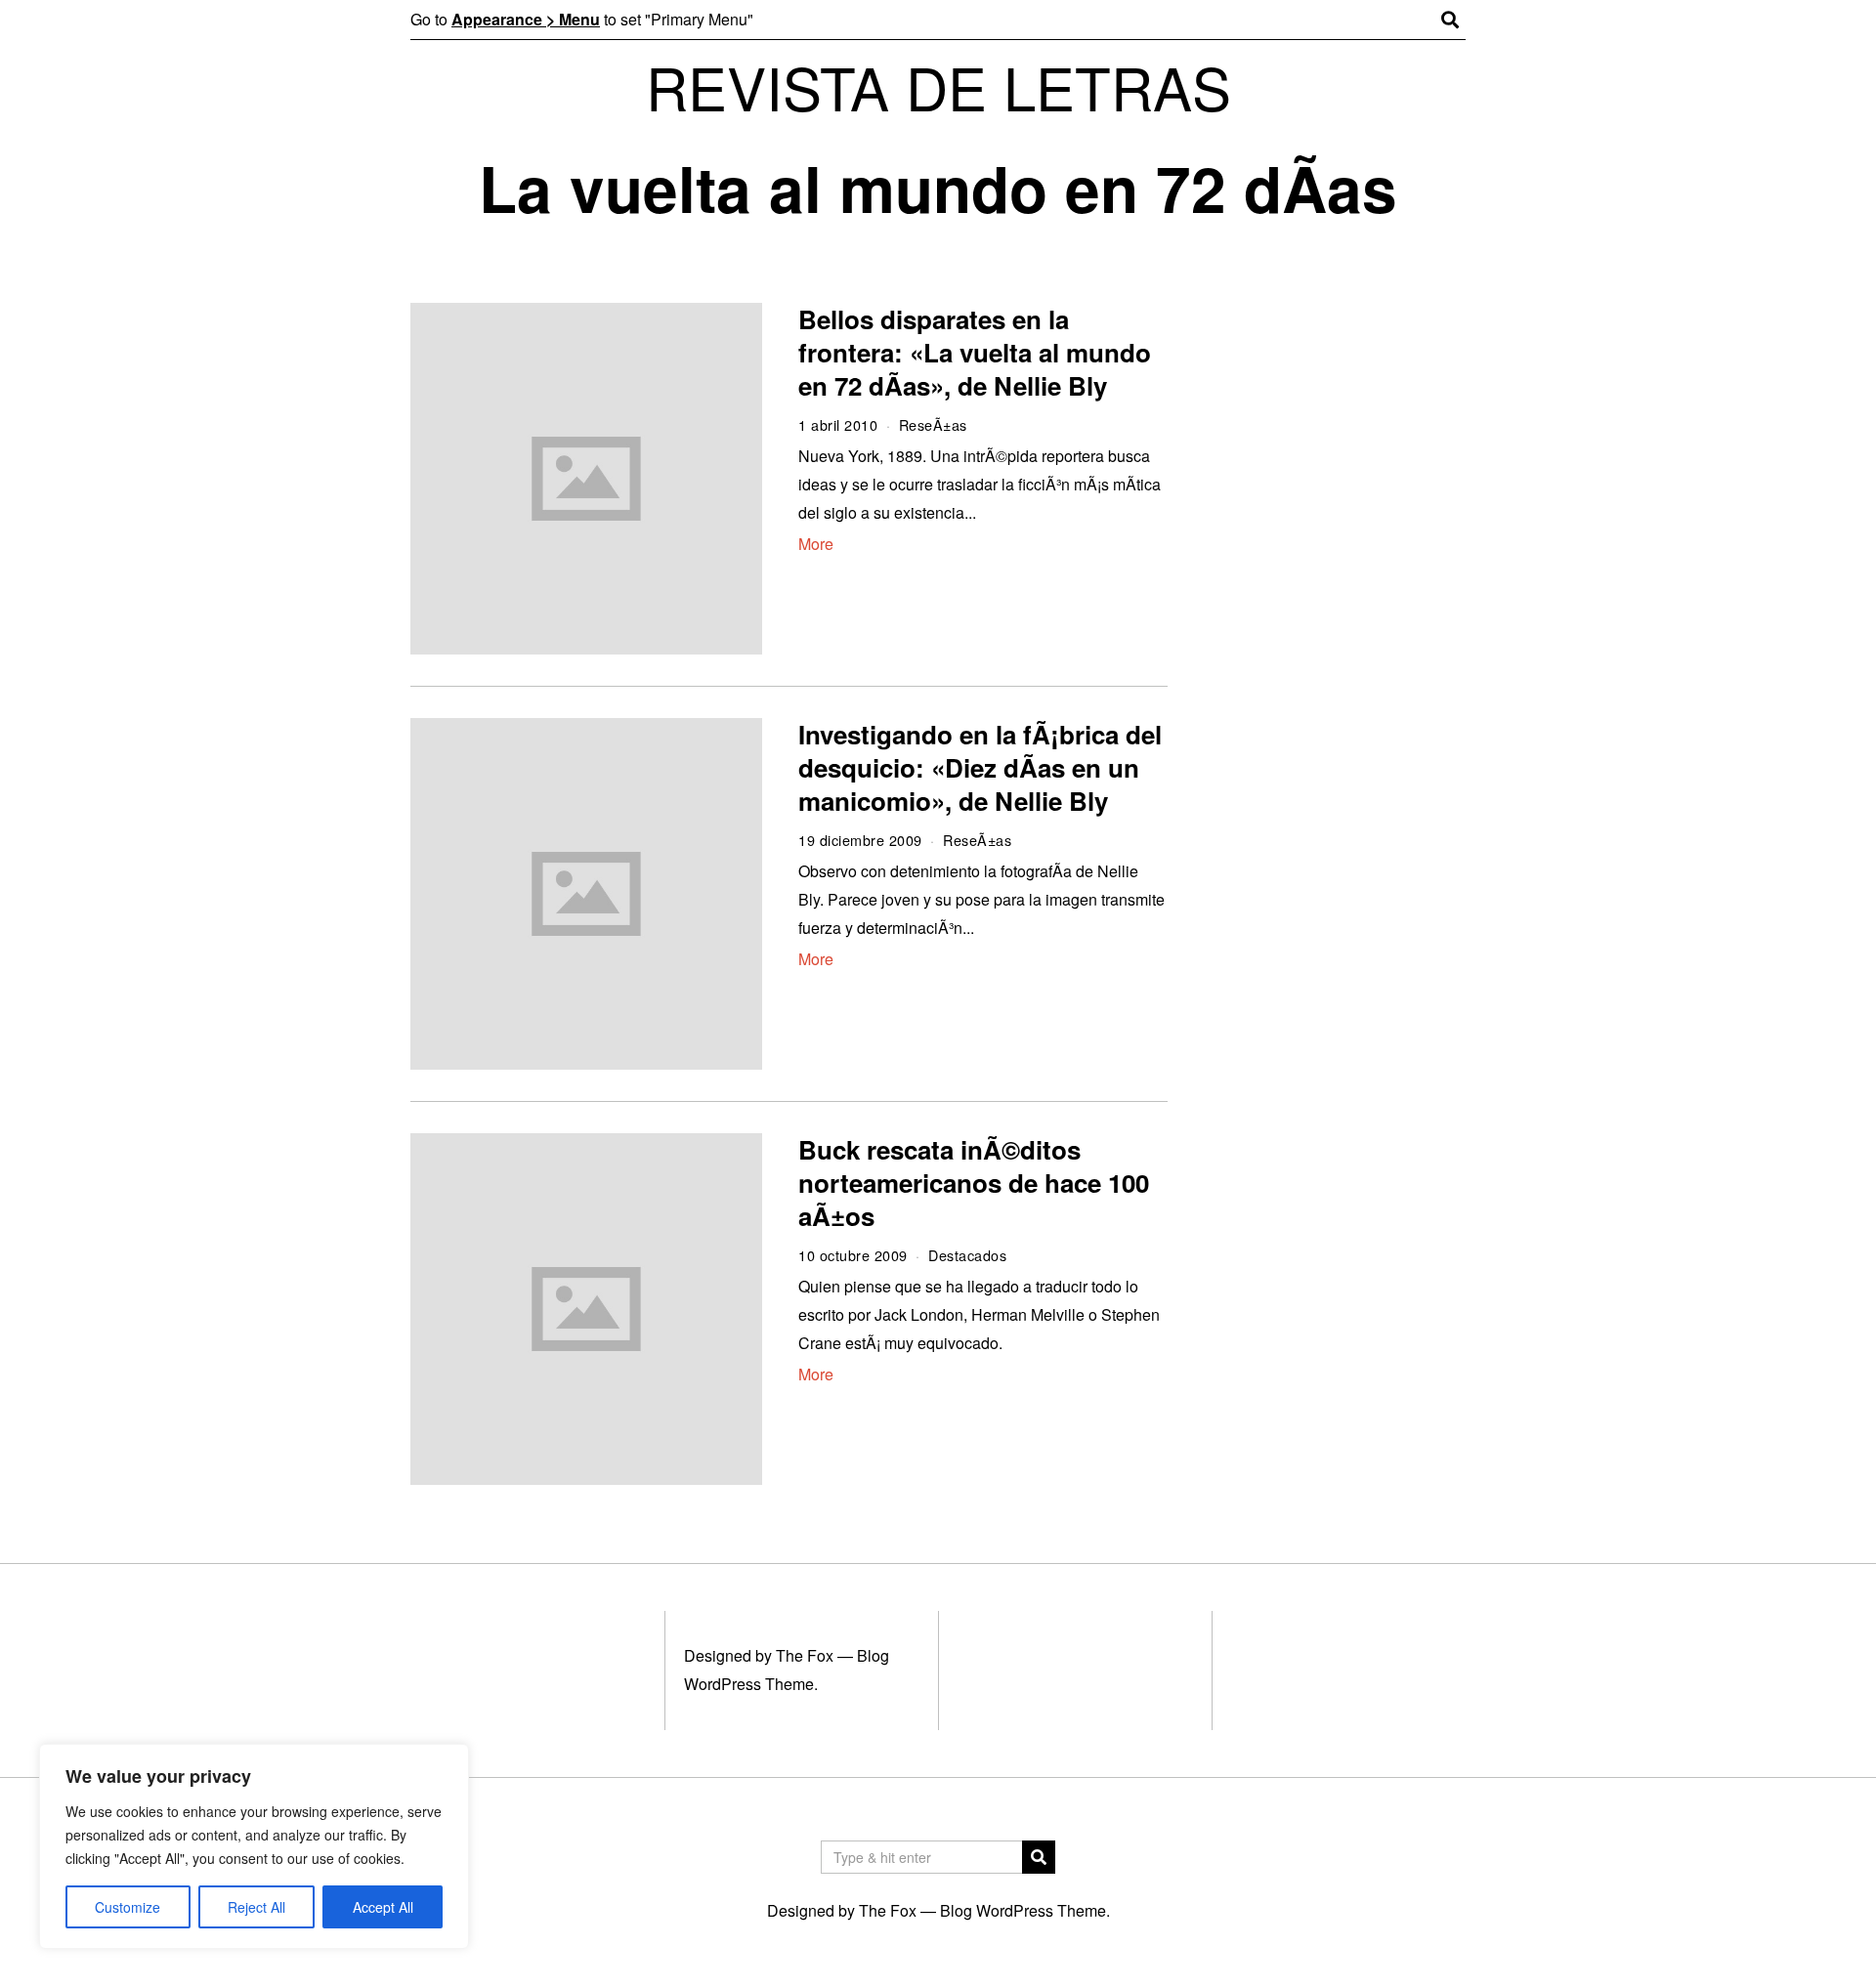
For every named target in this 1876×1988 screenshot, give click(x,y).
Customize (128, 1907)
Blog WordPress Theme (1023, 1910)
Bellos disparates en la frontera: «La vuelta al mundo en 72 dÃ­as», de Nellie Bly (975, 352)
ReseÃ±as (933, 424)
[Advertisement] (1336, 604)
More (816, 544)
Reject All (256, 1907)
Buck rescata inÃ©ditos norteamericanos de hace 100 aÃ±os (974, 1183)
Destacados (967, 1255)
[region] (254, 1846)
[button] (1039, 1857)
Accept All (383, 1907)
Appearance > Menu (526, 19)
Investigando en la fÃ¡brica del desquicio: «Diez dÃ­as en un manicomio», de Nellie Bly (980, 767)
